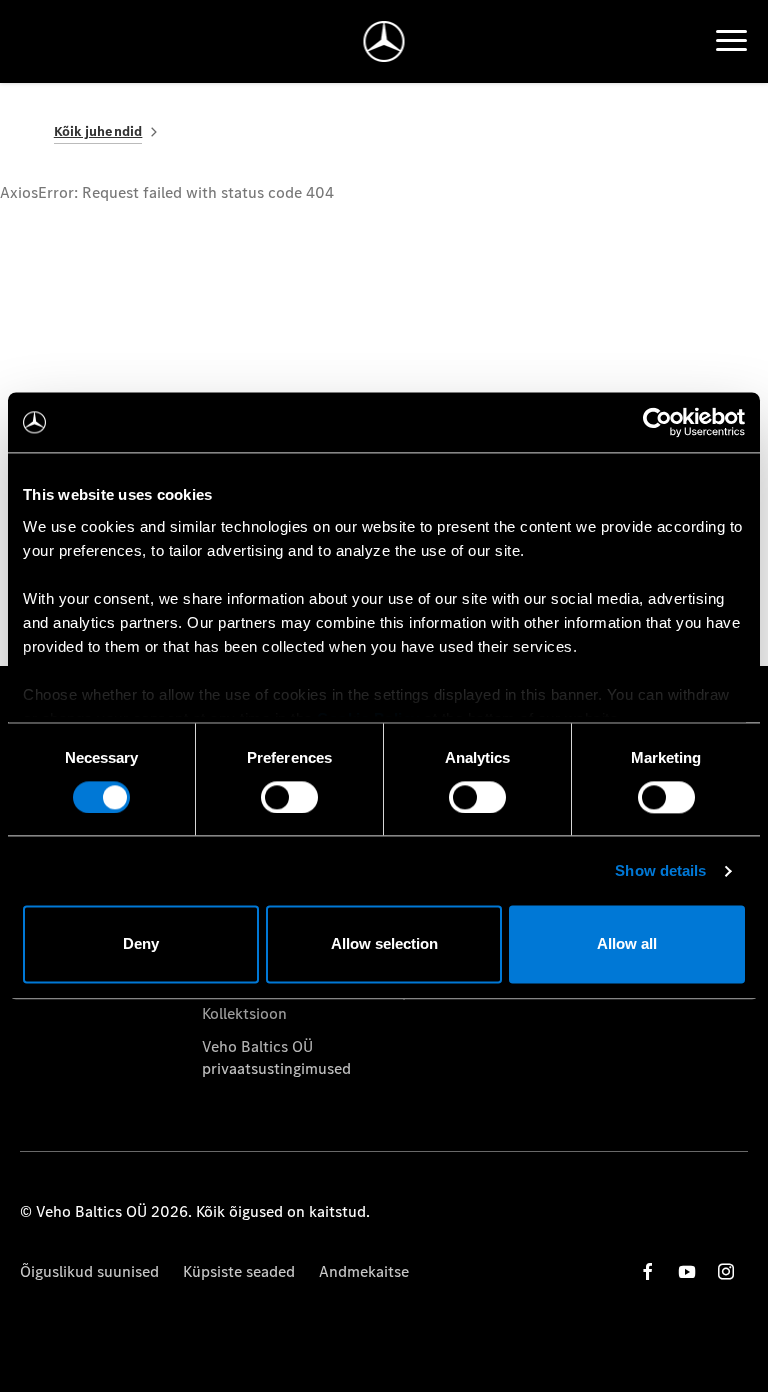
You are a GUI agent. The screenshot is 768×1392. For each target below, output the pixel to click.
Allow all (627, 944)
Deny (141, 944)
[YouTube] (687, 1271)
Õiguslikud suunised (89, 1271)
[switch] (289, 797)
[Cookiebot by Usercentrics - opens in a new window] (657, 422)
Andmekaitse (364, 1271)
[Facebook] (648, 1271)
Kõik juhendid (98, 131)
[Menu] (731, 41)
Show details (660, 870)
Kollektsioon (244, 1013)
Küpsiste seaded (239, 1271)
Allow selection (384, 944)
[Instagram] (726, 1271)
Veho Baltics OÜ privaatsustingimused (276, 1057)
